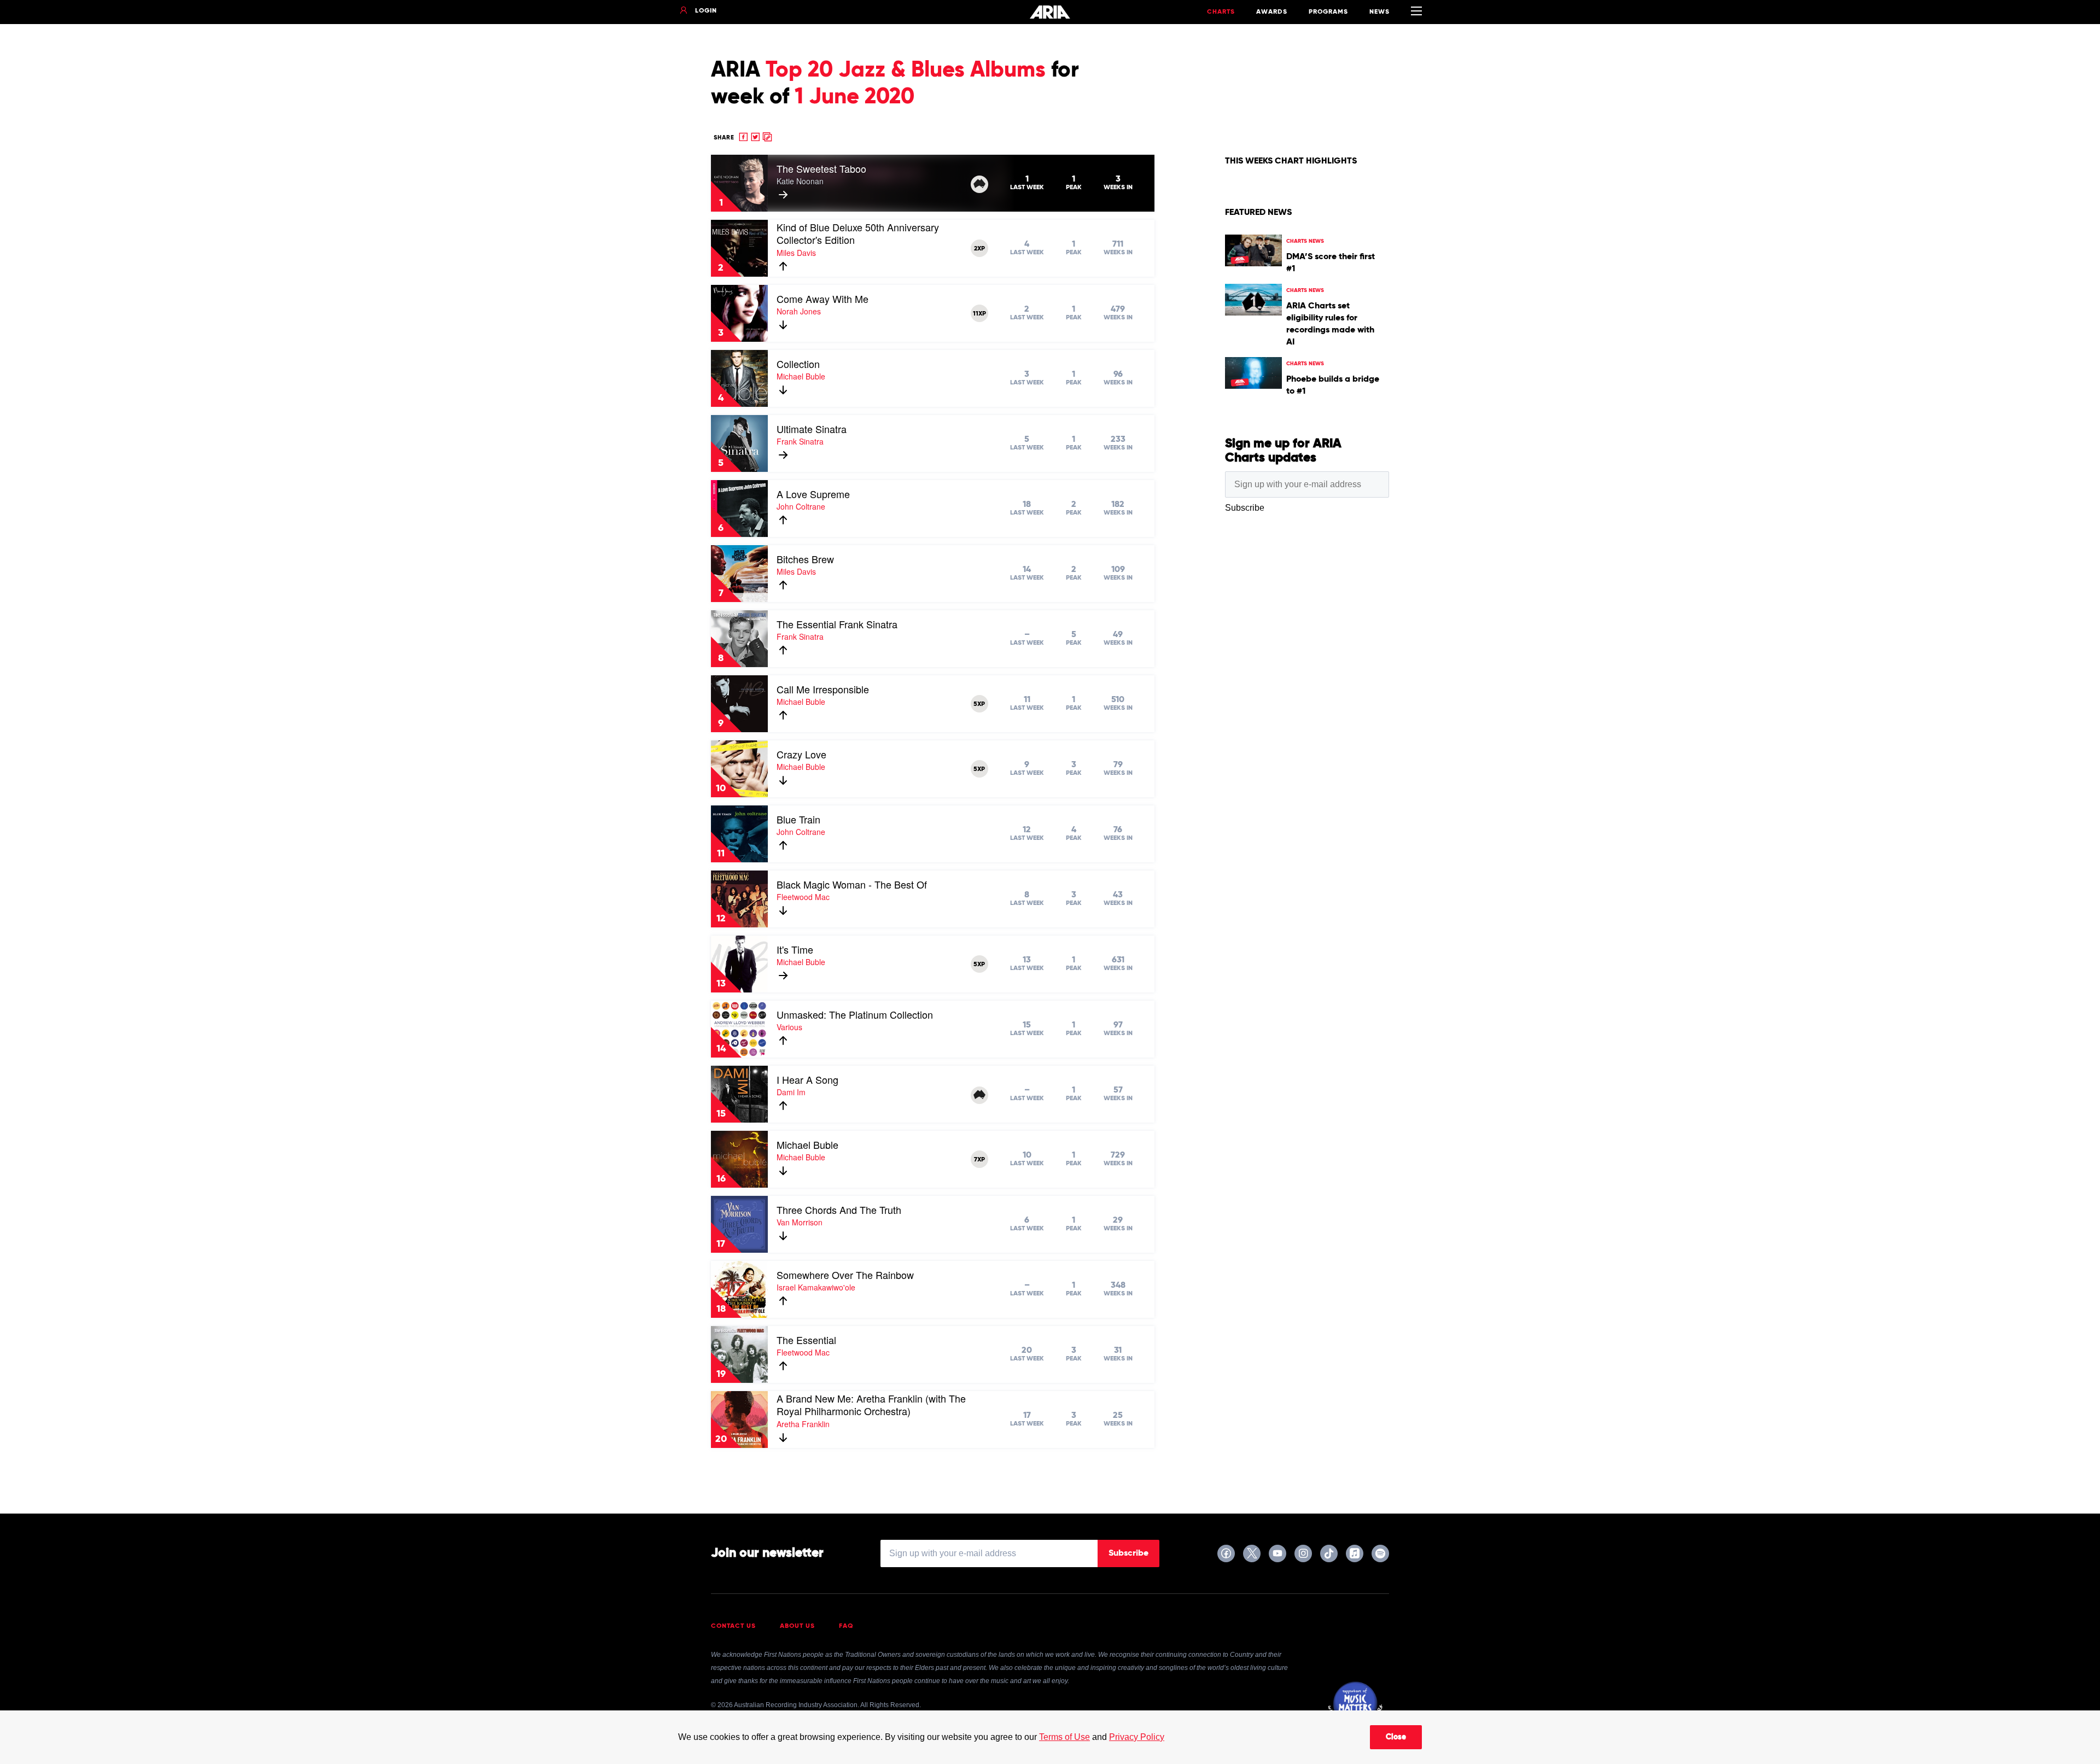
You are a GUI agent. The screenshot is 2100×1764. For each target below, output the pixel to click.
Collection (798, 364)
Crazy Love (801, 754)
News (1379, 12)
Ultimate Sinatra (812, 429)
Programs (1328, 12)
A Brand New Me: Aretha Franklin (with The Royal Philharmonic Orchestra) (871, 1405)
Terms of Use (1064, 1737)
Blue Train (798, 819)
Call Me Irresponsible (823, 689)
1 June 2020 (854, 97)
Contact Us (733, 1626)
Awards (1272, 12)
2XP (979, 249)
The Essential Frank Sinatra (837, 624)
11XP (979, 314)
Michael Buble (807, 1144)
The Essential (806, 1340)
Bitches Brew (805, 559)
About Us (797, 1626)
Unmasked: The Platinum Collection (855, 1014)
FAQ (846, 1626)
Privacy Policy (1137, 1737)
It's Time (795, 949)
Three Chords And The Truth (839, 1210)
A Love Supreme (813, 494)
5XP (979, 704)
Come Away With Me (822, 299)
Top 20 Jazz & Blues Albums (906, 71)
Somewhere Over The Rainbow (845, 1275)
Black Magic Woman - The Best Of (852, 884)
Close (1396, 1737)
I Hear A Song (807, 1079)
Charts (1221, 12)
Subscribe (1128, 1553)
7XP (979, 1160)
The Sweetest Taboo (821, 168)
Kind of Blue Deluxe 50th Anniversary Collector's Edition (858, 233)
